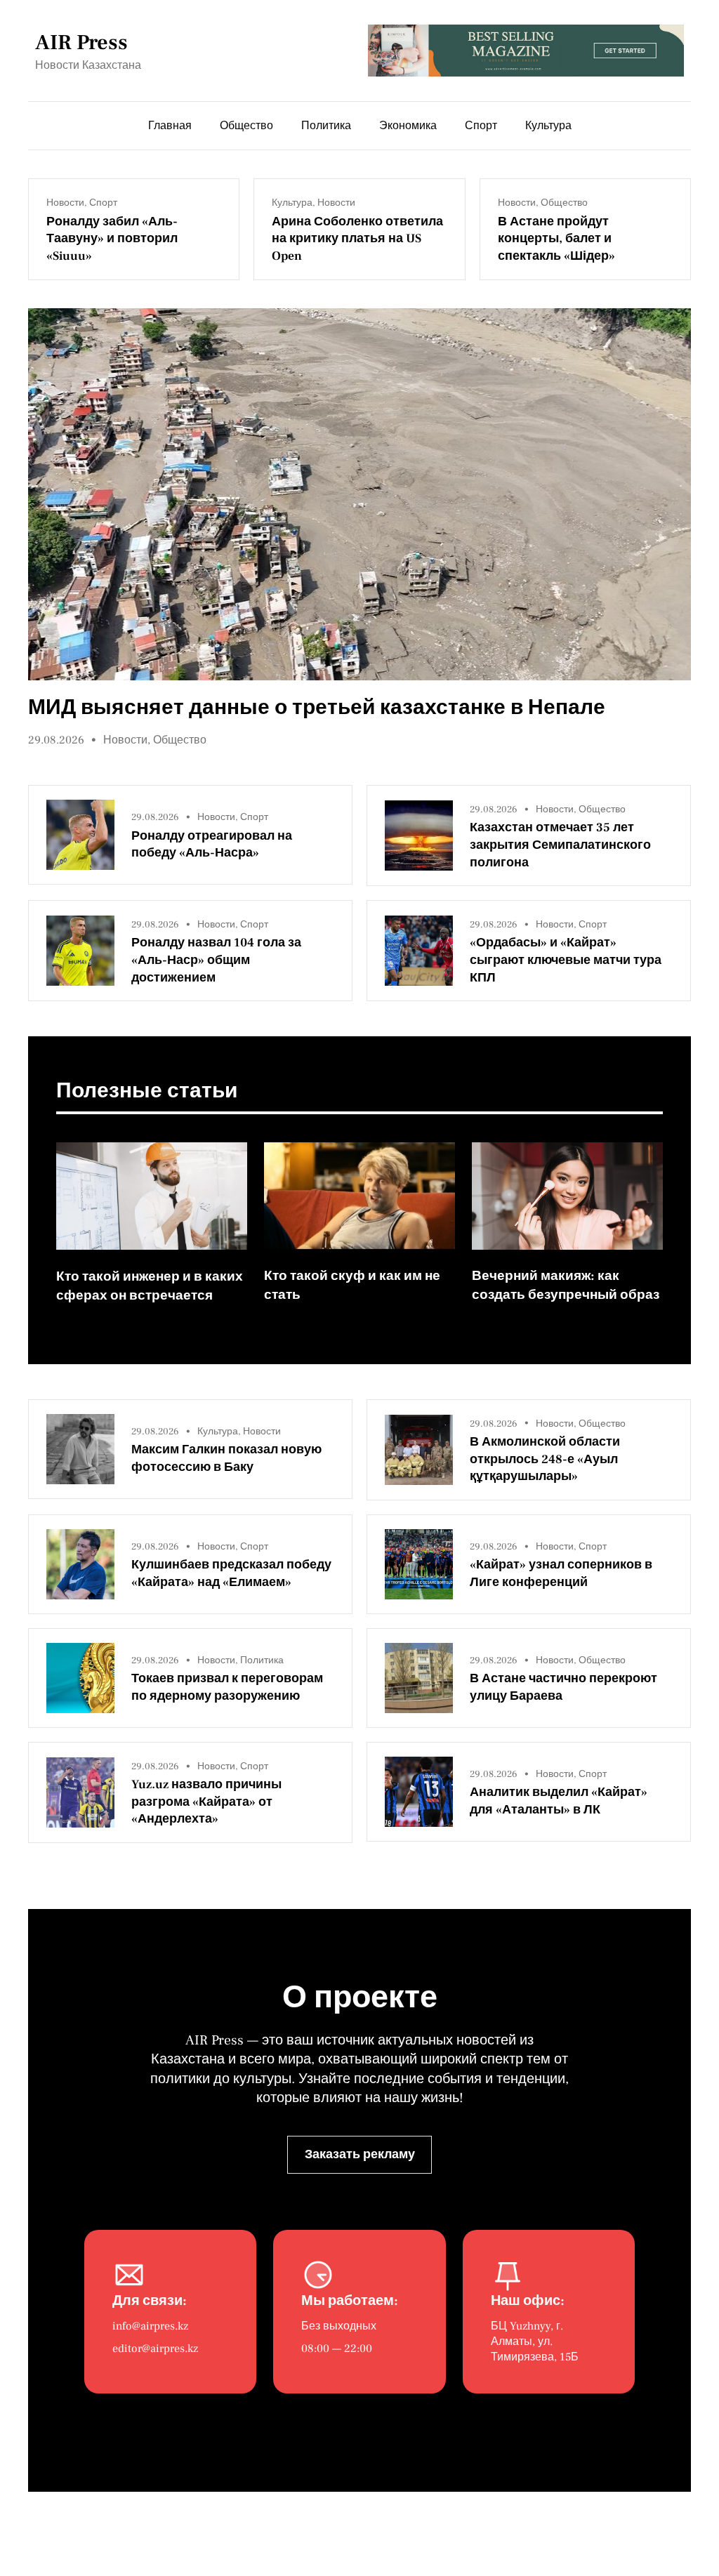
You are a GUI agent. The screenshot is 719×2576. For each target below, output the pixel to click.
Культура (292, 203)
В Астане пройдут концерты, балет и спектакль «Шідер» (556, 239)
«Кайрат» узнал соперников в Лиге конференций (561, 1573)
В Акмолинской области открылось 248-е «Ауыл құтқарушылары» (545, 1459)
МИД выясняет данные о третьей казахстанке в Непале (317, 707)
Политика (262, 1660)
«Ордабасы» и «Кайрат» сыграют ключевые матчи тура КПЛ (566, 960)
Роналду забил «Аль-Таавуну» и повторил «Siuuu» (112, 239)
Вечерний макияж (531, 1276)
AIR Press (81, 42)
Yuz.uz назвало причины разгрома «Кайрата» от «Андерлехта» (206, 1802)
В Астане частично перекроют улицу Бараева (563, 1687)
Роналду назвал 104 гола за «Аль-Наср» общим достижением (216, 960)
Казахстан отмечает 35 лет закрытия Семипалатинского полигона (560, 845)
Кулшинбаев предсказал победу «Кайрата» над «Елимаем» (231, 1573)
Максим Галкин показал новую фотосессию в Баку (226, 1458)
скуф (348, 1276)
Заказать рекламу (360, 2154)
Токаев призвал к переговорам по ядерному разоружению (227, 1687)
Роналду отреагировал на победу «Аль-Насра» (212, 845)
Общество (564, 203)
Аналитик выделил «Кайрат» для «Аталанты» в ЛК (559, 1801)
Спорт (103, 203)
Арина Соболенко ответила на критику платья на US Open (357, 239)
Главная (170, 126)
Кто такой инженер (118, 1276)
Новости (65, 203)
